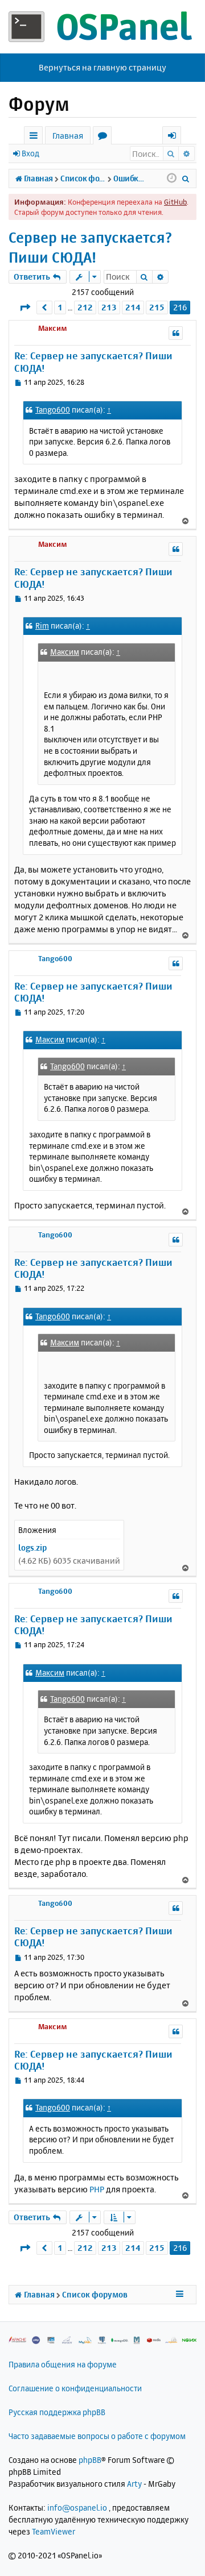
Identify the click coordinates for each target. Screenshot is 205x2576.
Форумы (104, 137)
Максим (53, 328)
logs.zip (32, 1547)
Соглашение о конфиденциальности (75, 2388)
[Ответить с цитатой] (176, 333)
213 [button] (109, 307)
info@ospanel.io (77, 2508)
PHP (97, 2189)
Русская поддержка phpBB (57, 2412)
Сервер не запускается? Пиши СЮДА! (90, 247)
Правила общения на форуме (63, 2364)
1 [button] (60, 307)
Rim (42, 626)
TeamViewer (54, 2531)
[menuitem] (186, 178)
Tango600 (53, 410)
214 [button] (133, 307)
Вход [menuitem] (176, 137)
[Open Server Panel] (102, 27)
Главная (68, 136)
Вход (30, 153)
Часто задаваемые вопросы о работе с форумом (97, 2436)
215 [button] (157, 307)
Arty (134, 2484)
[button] (25, 307)
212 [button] (85, 307)
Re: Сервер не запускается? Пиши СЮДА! (93, 362)
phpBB (90, 2460)
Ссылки (36, 137)
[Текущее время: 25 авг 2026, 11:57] (172, 178)
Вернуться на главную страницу (102, 67)
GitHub (175, 202)
